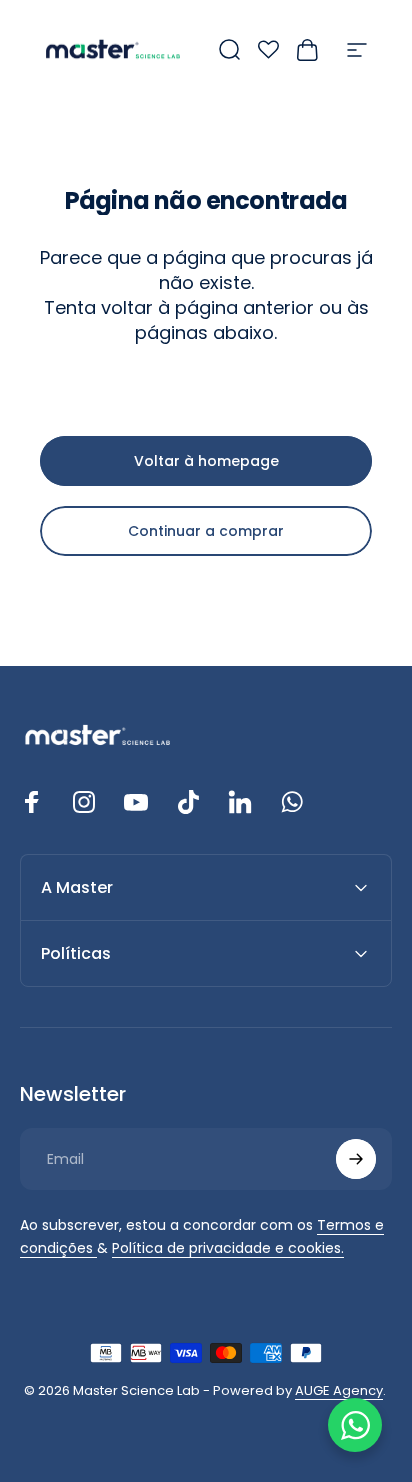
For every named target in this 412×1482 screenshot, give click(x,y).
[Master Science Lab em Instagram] (84, 802)
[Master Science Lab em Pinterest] (240, 802)
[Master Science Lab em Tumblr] (292, 802)
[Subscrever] (356, 1159)
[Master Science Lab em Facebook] (32, 802)
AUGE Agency (339, 1390)
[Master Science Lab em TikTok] (188, 802)
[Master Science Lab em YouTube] (136, 802)
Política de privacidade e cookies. (228, 1248)
